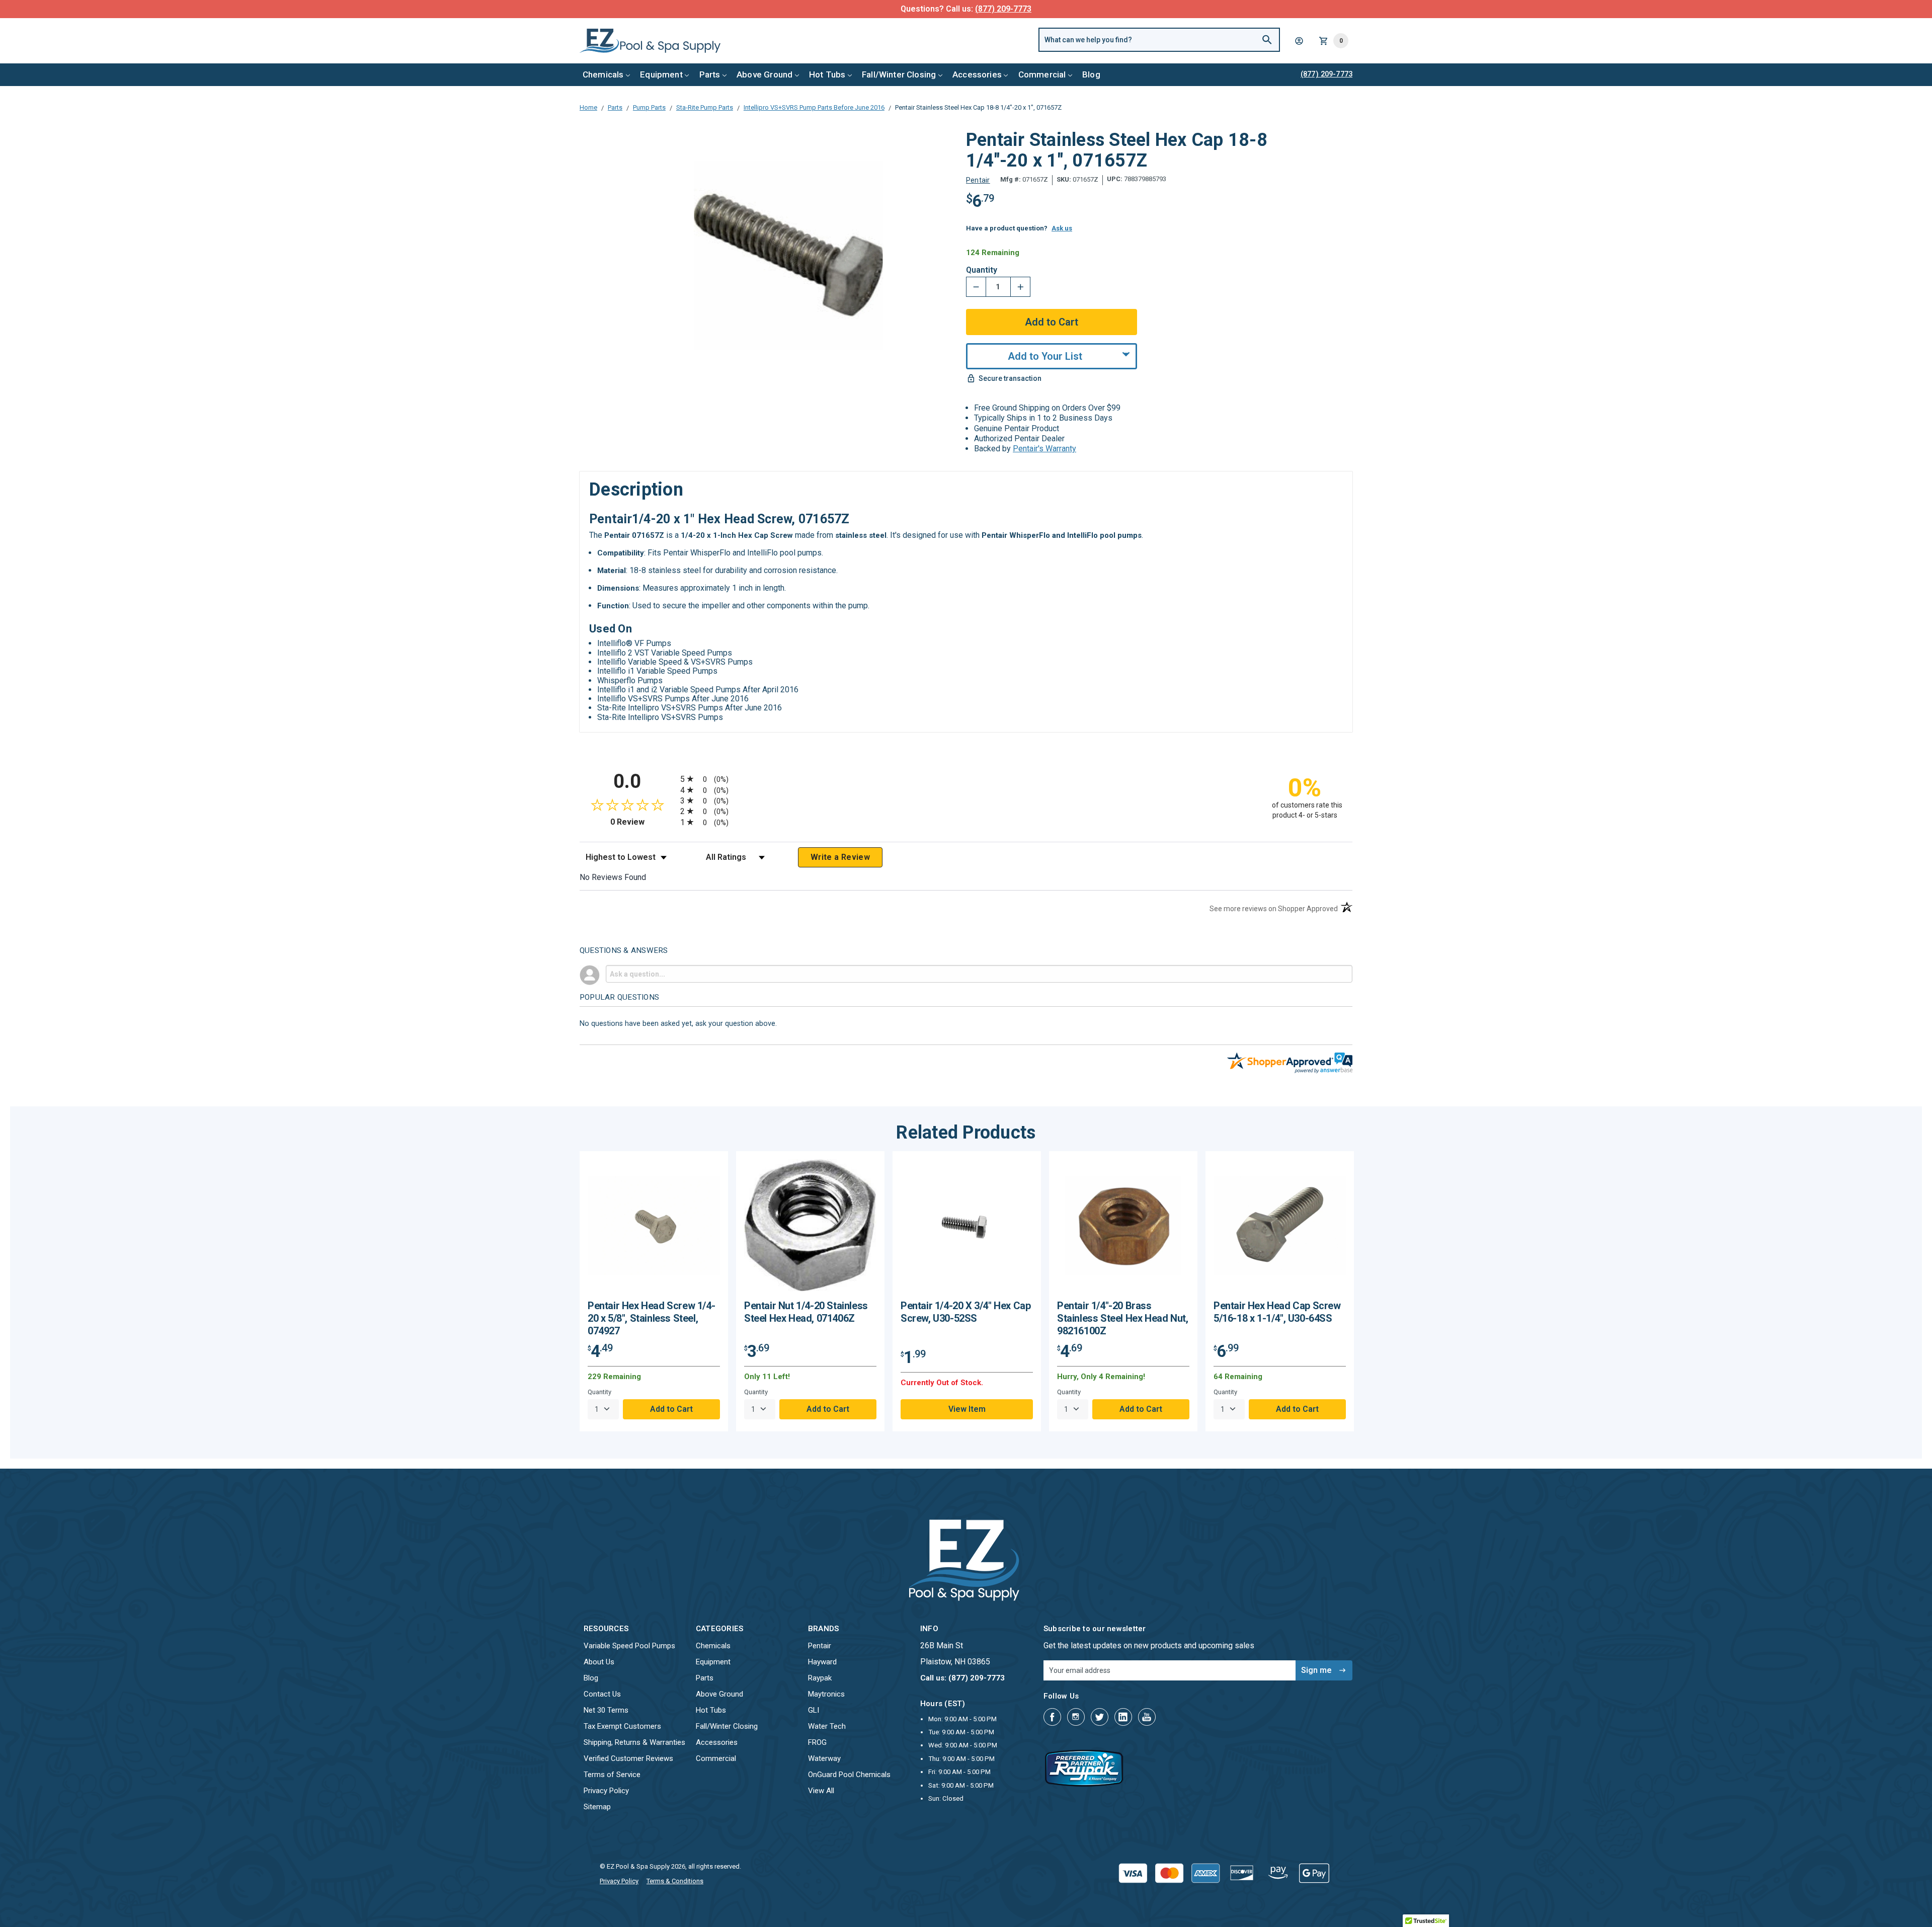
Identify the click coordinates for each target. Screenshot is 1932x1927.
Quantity (982, 270)
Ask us (1062, 228)
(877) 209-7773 (1003, 9)
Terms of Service (612, 1775)
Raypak (820, 1678)
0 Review (643, 822)
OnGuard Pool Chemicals (849, 1775)
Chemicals (603, 74)
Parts (710, 74)
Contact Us (602, 1694)
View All (821, 1791)
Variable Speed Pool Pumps (629, 1646)
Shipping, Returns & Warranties (634, 1742)
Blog (1091, 74)
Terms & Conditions (675, 1881)
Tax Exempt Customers (622, 1726)
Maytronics (826, 1694)
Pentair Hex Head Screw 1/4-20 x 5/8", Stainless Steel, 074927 (651, 1318)
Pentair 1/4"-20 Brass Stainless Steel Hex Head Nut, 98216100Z (1122, 1318)
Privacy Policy (606, 1791)
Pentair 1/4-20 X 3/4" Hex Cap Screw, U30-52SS (965, 1312)
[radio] (966, 779)
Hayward (822, 1662)
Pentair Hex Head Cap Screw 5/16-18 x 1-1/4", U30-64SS (1277, 1312)
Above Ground (764, 74)
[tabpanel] (654, 1291)
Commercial (1042, 74)
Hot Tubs (827, 74)
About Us (599, 1662)
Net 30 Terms (606, 1710)
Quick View (654, 1229)
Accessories (977, 74)
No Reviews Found (613, 877)
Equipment (661, 74)
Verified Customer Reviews (628, 1758)
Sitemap (597, 1807)
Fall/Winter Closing (899, 74)
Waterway (824, 1758)
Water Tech (827, 1726)
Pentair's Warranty (1044, 449)
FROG (817, 1742)
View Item (967, 1409)
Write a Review (840, 857)
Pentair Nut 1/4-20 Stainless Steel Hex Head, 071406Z (806, 1312)
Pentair (820, 1646)
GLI (814, 1710)
